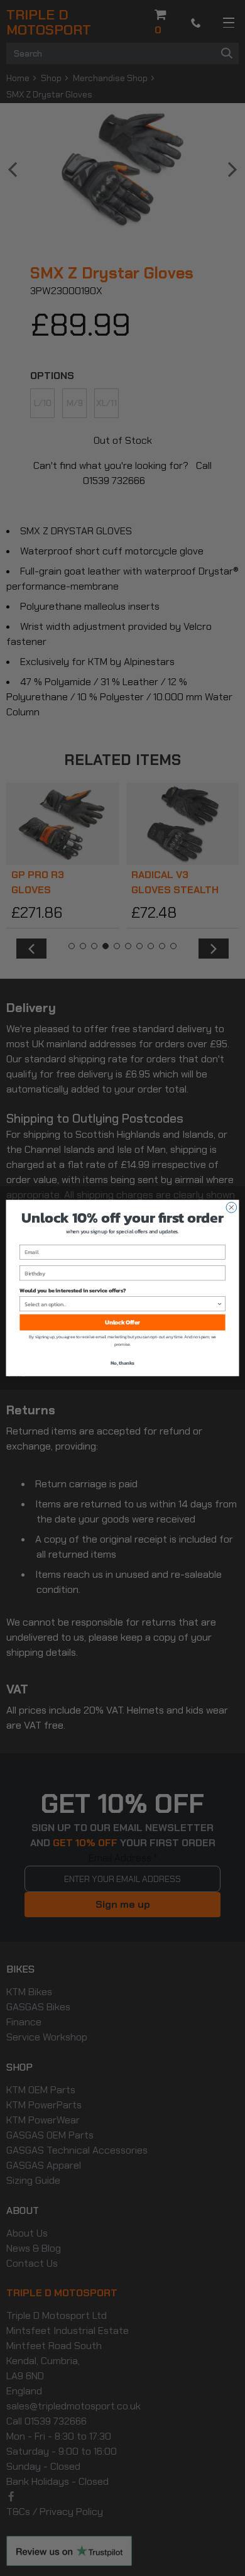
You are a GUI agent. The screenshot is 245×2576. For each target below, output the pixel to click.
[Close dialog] (231, 1207)
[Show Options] (220, 1304)
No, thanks (122, 1363)
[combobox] (120, 1304)
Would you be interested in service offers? (73, 1291)
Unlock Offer (122, 1323)
